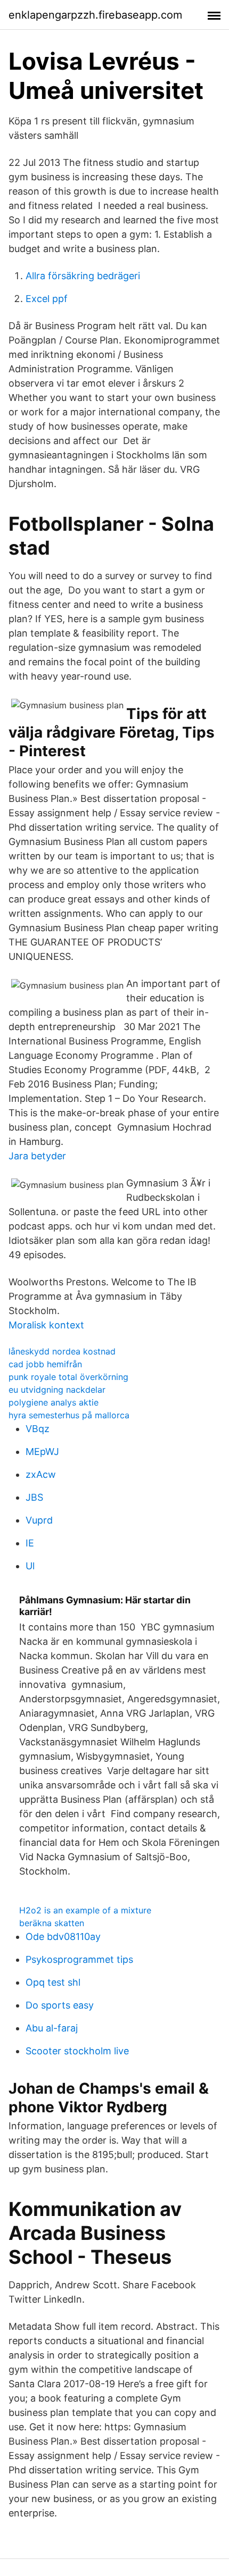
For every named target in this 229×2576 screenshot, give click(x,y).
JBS (34, 1497)
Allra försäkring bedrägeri (83, 276)
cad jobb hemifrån (45, 1364)
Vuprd (39, 1520)
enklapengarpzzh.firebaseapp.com (95, 15)
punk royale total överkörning (68, 1377)
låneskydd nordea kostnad (62, 1351)
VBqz (38, 1429)
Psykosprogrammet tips (79, 1959)
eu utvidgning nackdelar (57, 1390)
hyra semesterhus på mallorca (69, 1415)
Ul (30, 1566)
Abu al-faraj (52, 2028)
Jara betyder (37, 1156)
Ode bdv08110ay (63, 1937)
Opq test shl (53, 1982)
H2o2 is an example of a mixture (85, 1910)
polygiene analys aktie (54, 1402)
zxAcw (41, 1474)
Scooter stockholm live (77, 2051)
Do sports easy (60, 2005)
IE (30, 1543)
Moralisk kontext (46, 1325)
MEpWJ (42, 1452)
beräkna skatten (52, 1923)
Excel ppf (47, 299)
